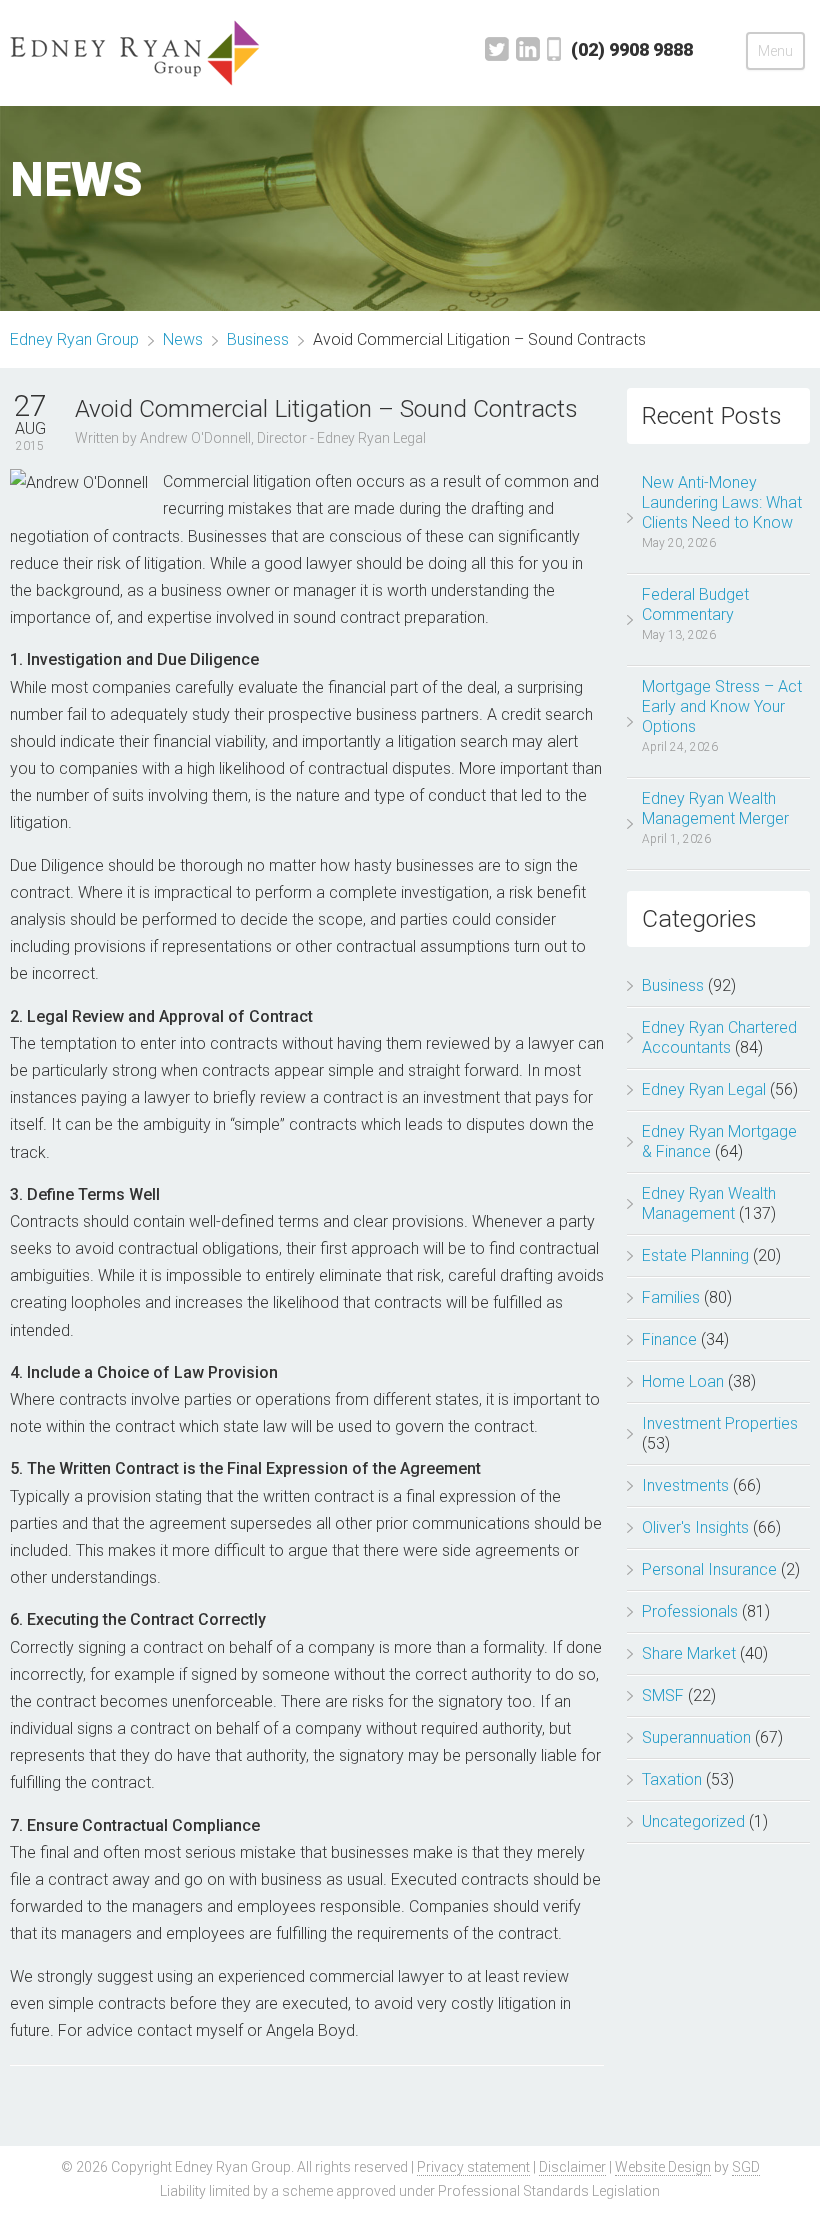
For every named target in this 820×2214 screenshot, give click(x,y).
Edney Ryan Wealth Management (709, 1203)
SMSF (663, 1695)
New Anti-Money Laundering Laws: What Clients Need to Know (722, 502)
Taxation (672, 1779)
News (183, 339)
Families (671, 1297)
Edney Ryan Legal (704, 1089)
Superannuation (696, 1737)
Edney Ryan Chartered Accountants (719, 1037)
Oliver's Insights (695, 1527)
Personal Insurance (709, 1569)
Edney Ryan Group (74, 339)
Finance (669, 1339)
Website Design (663, 2167)
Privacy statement (473, 2167)
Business (673, 985)
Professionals (690, 1611)
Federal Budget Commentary (695, 604)
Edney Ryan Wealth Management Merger (715, 808)
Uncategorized (693, 1821)
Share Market (689, 1653)
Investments (685, 1485)
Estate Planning (695, 1255)
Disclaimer (572, 2167)
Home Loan (683, 1381)
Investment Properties (720, 1423)
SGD (746, 2167)
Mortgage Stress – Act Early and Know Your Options (722, 706)
